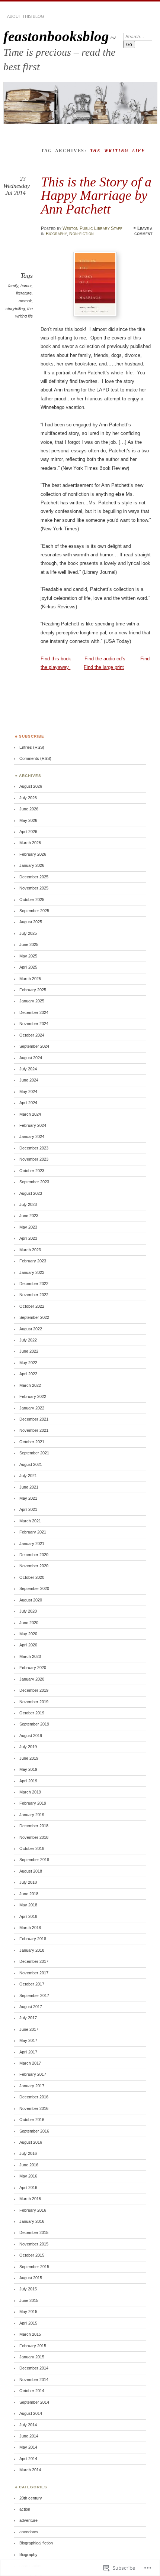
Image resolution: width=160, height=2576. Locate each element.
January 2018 (32, 1950)
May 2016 (28, 2176)
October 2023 (32, 1171)
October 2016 (32, 2120)
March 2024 (30, 1114)
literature (24, 293)
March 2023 (30, 1250)
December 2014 (34, 2368)
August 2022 (31, 1329)
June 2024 (29, 1080)
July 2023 (28, 1204)
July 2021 (28, 1476)
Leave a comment (143, 231)
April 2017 (28, 2052)
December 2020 (34, 1555)
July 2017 (28, 2018)
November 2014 (34, 2380)
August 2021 (31, 1464)
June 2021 (29, 1487)
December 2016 (34, 2097)
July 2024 (28, 1069)
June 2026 (29, 809)
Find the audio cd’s (104, 659)
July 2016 (28, 2153)
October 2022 (32, 1306)
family (13, 286)
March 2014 (30, 2470)
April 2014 (28, 2459)
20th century (31, 2498)
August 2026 (31, 786)
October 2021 (32, 1442)
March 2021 (30, 1521)
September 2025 (34, 911)
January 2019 (32, 1815)
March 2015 (30, 2334)
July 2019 (28, 1747)
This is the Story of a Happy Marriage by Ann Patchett (96, 195)
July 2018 (28, 1882)
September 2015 (34, 2267)
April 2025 (28, 967)
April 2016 (28, 2188)
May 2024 (28, 1092)
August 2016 (31, 2142)
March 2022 (30, 1385)
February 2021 (33, 1532)
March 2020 (30, 1656)
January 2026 (32, 865)
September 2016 (34, 2131)
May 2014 (28, 2447)
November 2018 (34, 1837)
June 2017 (29, 2029)
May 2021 (28, 1498)
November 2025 (34, 888)
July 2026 (28, 798)
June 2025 (29, 944)
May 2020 (28, 1634)
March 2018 (30, 1928)
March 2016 (30, 2199)
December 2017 (34, 1961)
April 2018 (28, 1916)
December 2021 (34, 1419)
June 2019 (29, 1758)
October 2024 (32, 1035)
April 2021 (28, 1509)
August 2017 (31, 2007)
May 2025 (28, 956)
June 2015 (29, 2300)
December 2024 (34, 1012)
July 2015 (28, 2289)
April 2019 (28, 1781)
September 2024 (34, 1046)
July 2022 (28, 1340)
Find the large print (104, 667)
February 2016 (33, 2210)
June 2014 (29, 2436)
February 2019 (33, 1803)
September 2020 (34, 1588)
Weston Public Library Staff (92, 228)
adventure (28, 2520)
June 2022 (29, 1351)
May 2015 (28, 2312)
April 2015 (28, 2323)
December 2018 (34, 1826)
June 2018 (29, 1894)
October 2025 (32, 900)
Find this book (56, 659)
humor (26, 286)
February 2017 (33, 2074)
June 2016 (29, 2165)
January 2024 (32, 1136)
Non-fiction (81, 234)
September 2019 (34, 1724)
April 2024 (28, 1103)
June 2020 (29, 1623)
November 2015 (34, 2244)
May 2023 (28, 1227)
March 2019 (30, 1792)
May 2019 (28, 1769)
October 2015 (32, 2255)
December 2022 (34, 1284)
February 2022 (33, 1396)
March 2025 (30, 979)
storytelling (15, 309)
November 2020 (34, 1566)
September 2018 (34, 1860)
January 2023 (32, 1272)
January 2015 (32, 2357)
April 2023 (28, 1238)
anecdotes (29, 2532)
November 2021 (34, 1430)
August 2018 (31, 1871)
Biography (56, 234)
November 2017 (34, 1973)
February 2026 (33, 854)
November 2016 (34, 2108)
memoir (25, 301)
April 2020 (28, 1645)
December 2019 (34, 1690)
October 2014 (32, 2391)
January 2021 (32, 1544)
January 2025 (32, 1001)
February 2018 (33, 1939)
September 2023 (34, 1182)
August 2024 (31, 1058)
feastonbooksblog (56, 36)
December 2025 (34, 877)
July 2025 (28, 933)
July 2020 (28, 1611)
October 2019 (32, 1713)
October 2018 (32, 1848)
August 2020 (31, 1600)
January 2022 (32, 1408)
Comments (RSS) (35, 758)
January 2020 (32, 1679)
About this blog (26, 16)
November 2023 (34, 1159)
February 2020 (33, 1668)
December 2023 (34, 1148)
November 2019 (34, 1702)
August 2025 (31, 922)
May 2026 (28, 820)
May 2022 (28, 1363)
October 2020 (32, 1577)
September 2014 (34, 2402)
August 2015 (31, 2278)
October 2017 (32, 1984)
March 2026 (30, 843)
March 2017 (30, 2063)
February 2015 (33, 2346)
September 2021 (34, 1453)
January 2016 (32, 2221)
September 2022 (34, 1317)
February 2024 (33, 1125)
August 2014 (31, 2413)
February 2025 (33, 990)
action (25, 2509)
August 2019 (31, 1736)
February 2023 (33, 1261)
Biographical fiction (36, 2543)
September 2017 (34, 1996)
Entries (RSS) (32, 747)
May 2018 (28, 1905)
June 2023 (29, 1216)
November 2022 (34, 1295)
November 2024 (34, 1024)
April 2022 (28, 1374)
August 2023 (31, 1193)
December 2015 (34, 2232)
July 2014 (28, 2425)
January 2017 (32, 2086)
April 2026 (28, 832)
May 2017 (28, 2040)
